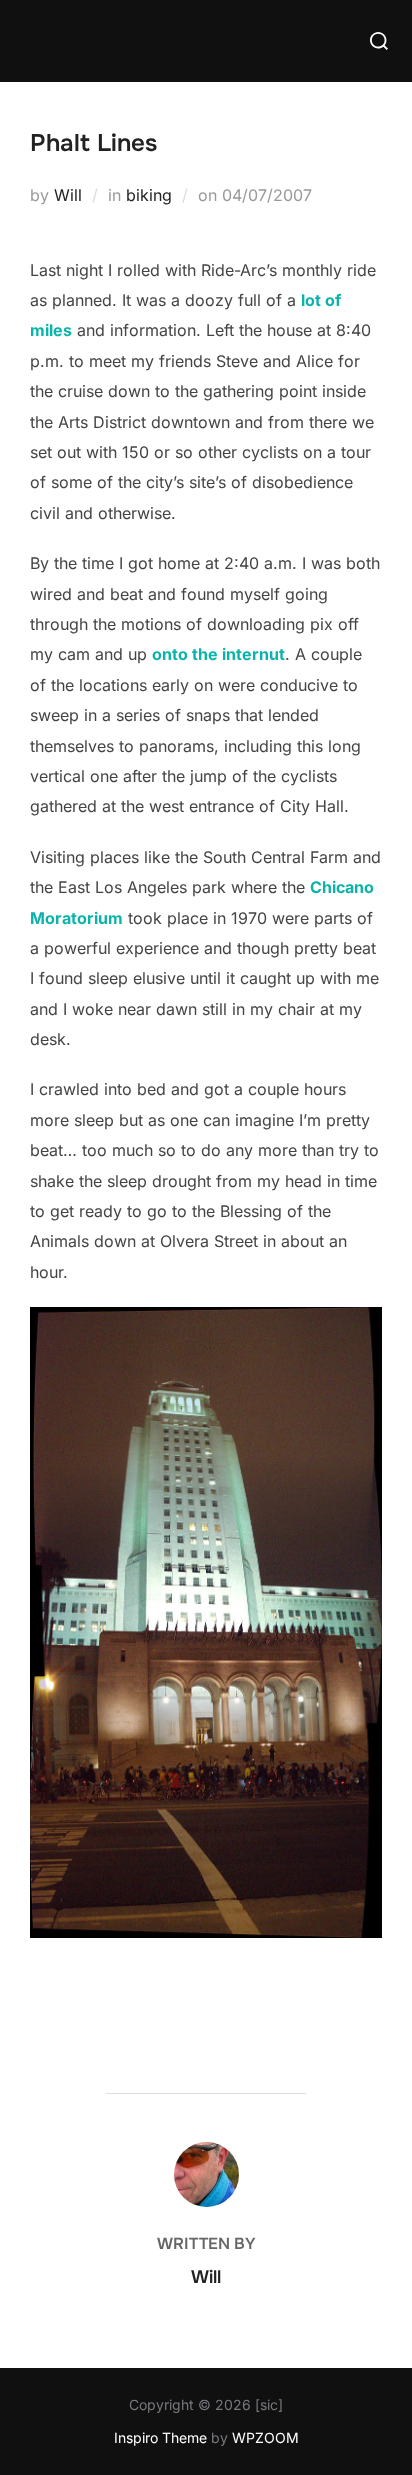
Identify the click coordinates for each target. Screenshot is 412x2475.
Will (68, 195)
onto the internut (218, 654)
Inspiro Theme (160, 2437)
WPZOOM (265, 2437)
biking (149, 195)
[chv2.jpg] (206, 1932)
